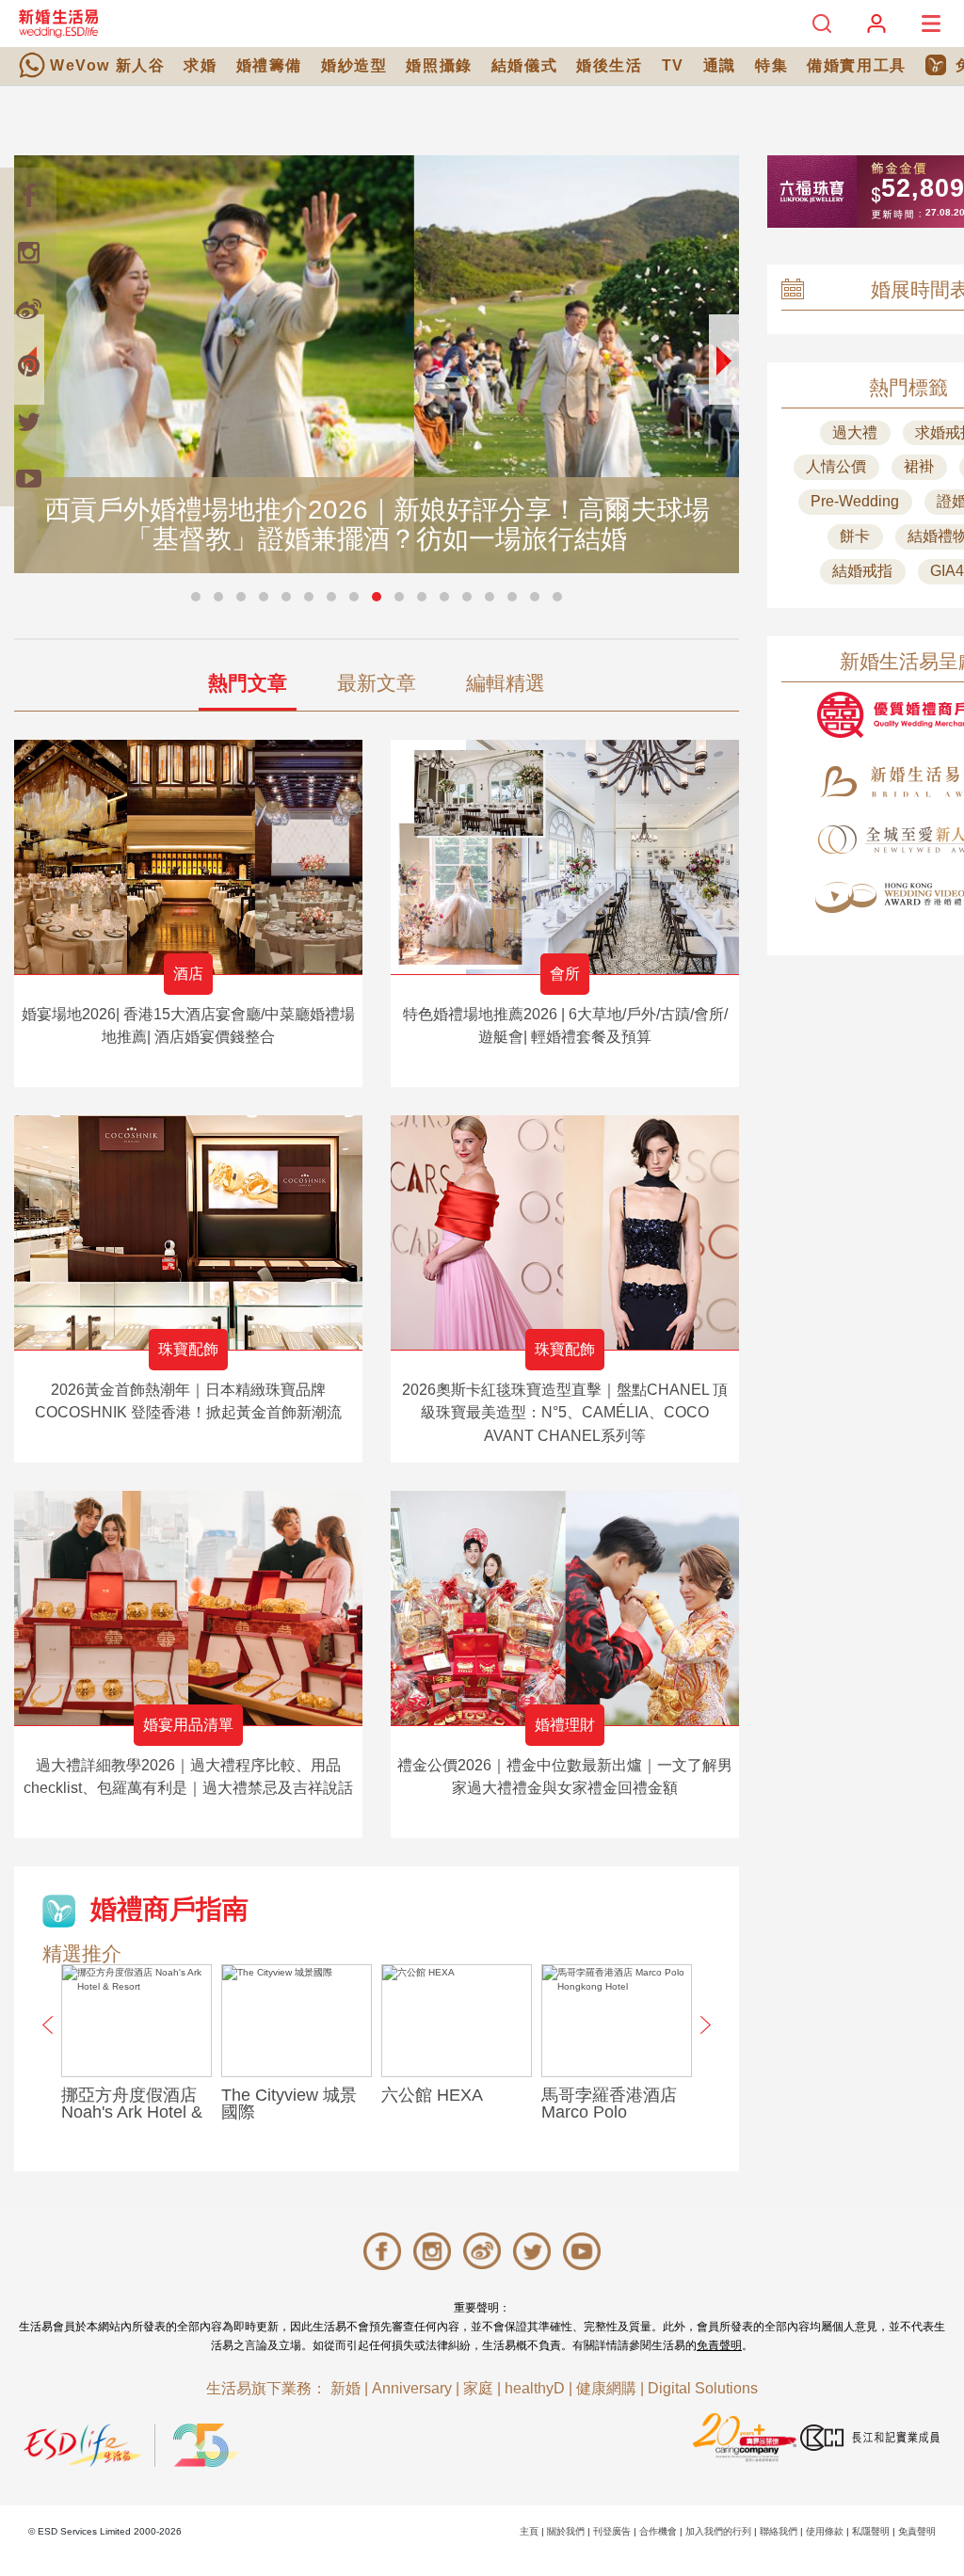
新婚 (345, 2388)
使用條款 (825, 2531)
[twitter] (28, 422)
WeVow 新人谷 (107, 65)
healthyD (535, 2388)
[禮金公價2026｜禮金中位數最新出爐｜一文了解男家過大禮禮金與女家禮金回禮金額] (565, 1608)
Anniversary (412, 2388)
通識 (720, 65)
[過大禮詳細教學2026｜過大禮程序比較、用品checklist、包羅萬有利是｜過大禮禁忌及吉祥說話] (188, 1608)
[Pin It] (28, 365)
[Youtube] (28, 478)
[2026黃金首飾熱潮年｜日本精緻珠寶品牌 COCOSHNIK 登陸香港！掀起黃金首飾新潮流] (188, 1232)
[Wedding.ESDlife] (58, 23)
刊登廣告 (612, 2531)
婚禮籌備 (269, 65)
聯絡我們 (779, 2531)
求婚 (200, 65)
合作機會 (658, 2531)
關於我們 (566, 2531)
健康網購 (606, 2388)
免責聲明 (719, 2345)
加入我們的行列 (718, 2531)
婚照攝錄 (439, 65)
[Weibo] (28, 309)
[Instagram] (28, 252)
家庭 (478, 2388)
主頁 (529, 2531)
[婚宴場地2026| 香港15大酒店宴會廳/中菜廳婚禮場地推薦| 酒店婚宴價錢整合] (188, 857)
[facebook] (28, 196)
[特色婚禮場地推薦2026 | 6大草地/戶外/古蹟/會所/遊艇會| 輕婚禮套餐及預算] (565, 857)
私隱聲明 (871, 2531)
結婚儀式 (524, 65)
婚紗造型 (354, 65)
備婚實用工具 (857, 65)
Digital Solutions (703, 2388)
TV (673, 65)
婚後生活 (609, 65)
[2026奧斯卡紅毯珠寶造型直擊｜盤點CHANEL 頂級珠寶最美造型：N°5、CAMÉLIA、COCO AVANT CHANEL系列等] (565, 1232)
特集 (771, 65)
